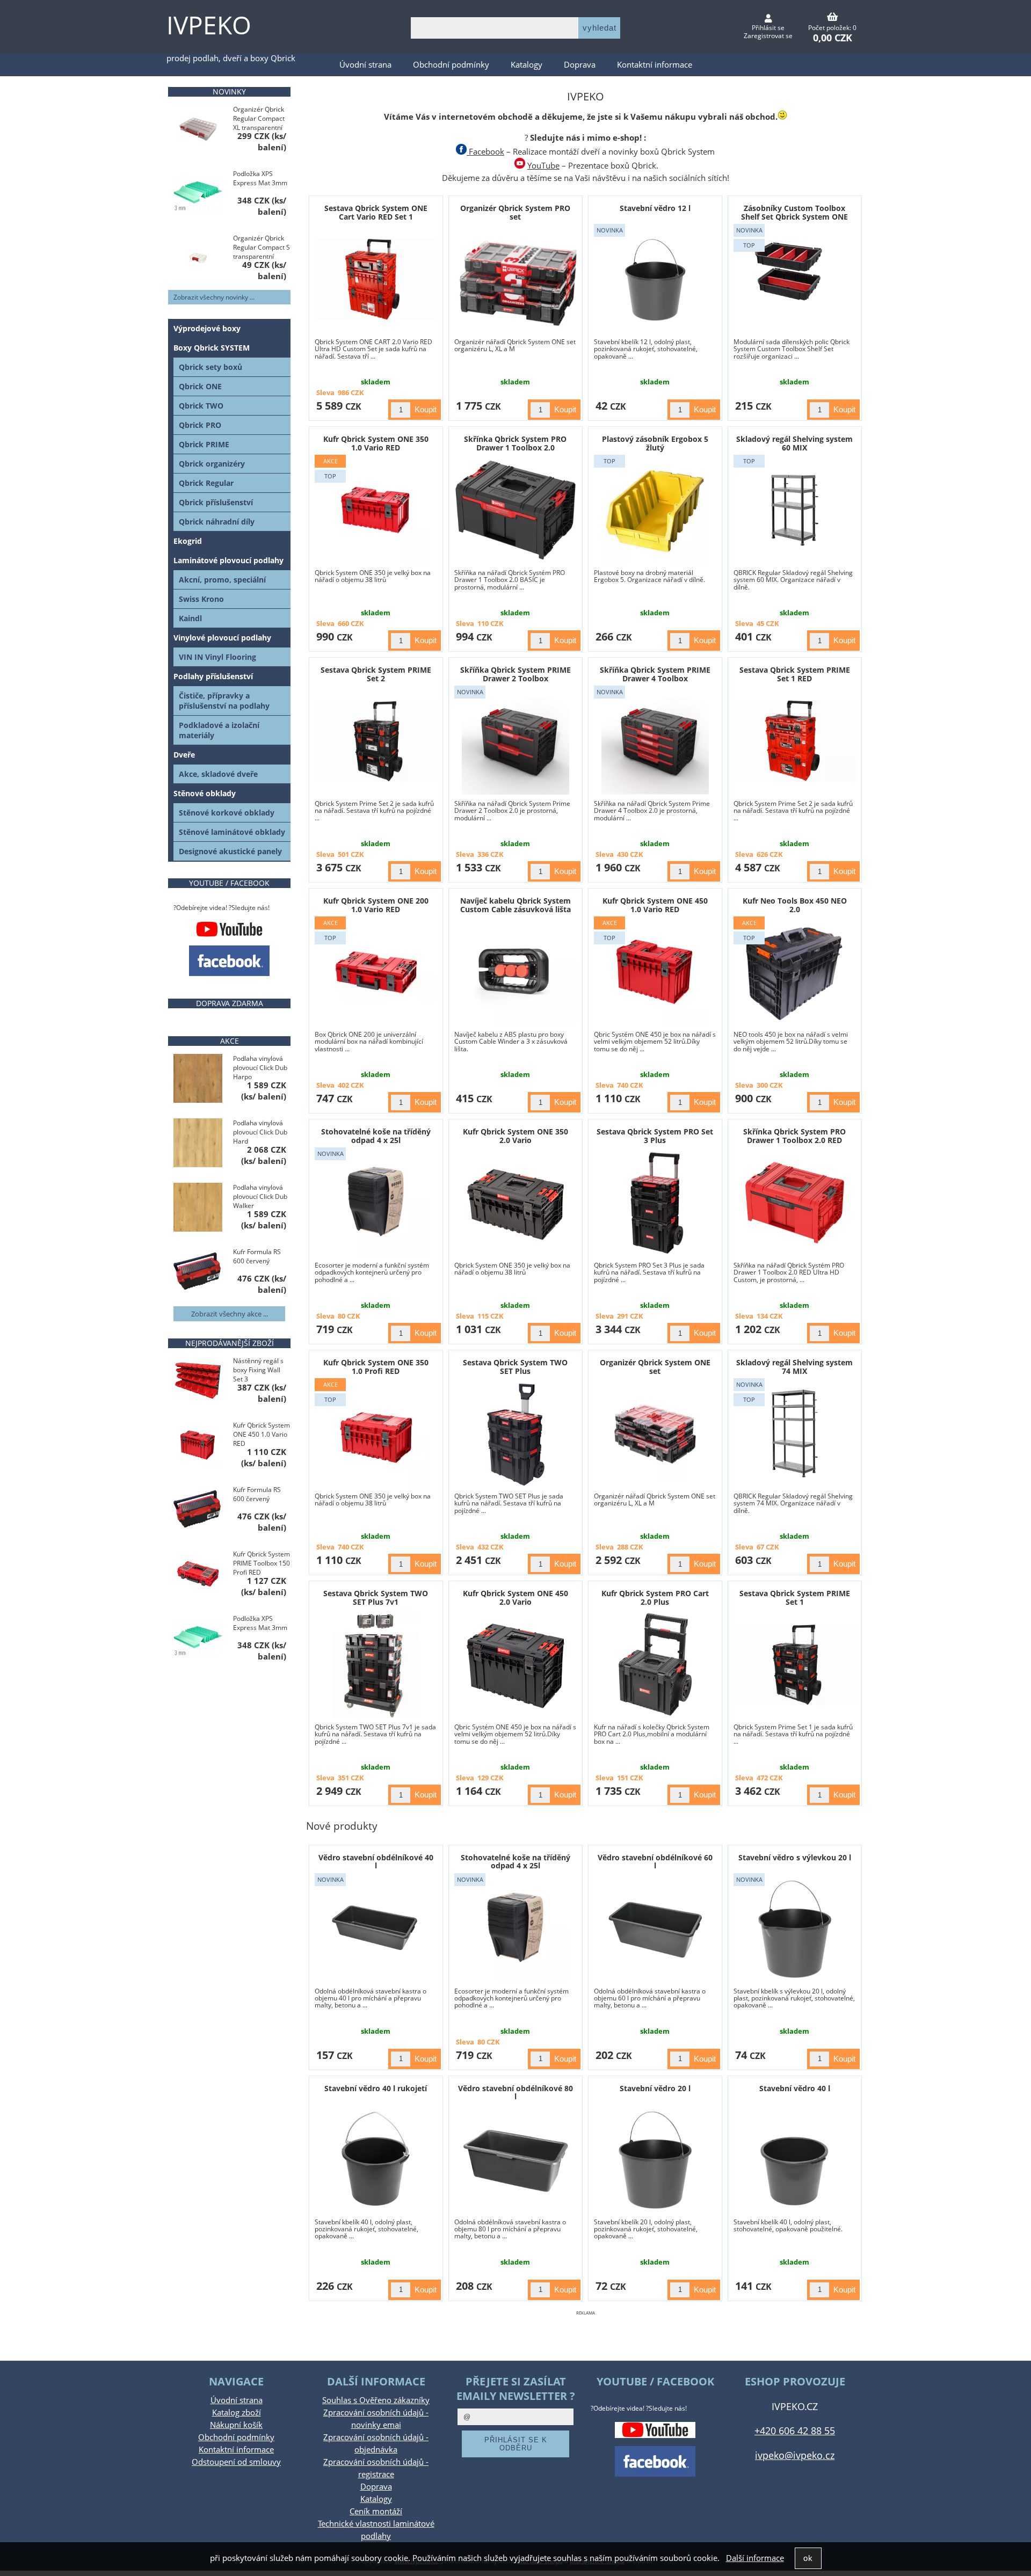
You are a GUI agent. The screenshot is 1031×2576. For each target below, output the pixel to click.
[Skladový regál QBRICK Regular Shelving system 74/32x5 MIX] (795, 1433)
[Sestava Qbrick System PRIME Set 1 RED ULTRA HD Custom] (795, 741)
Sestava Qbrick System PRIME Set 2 (376, 674)
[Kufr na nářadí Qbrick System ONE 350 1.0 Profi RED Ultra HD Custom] (376, 1433)
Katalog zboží (237, 2413)
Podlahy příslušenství (213, 676)
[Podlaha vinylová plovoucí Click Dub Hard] (198, 1144)
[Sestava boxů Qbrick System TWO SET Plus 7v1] (376, 1664)
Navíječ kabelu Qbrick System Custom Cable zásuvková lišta (515, 905)
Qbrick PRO (200, 425)
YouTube (543, 166)
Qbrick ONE (200, 386)
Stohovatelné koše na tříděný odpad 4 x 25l (376, 1136)
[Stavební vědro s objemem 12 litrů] (655, 279)
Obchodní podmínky (451, 65)
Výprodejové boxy (207, 328)
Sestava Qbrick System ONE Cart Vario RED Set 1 (376, 212)
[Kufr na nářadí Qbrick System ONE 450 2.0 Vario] (515, 1664)
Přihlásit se (768, 28)
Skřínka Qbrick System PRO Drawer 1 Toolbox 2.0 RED (794, 1136)
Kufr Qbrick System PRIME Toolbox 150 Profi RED (262, 1563)
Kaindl (190, 618)
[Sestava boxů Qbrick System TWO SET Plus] (516, 1433)
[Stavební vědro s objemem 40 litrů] (795, 2159)
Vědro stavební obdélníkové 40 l (376, 1861)
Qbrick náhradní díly (217, 522)
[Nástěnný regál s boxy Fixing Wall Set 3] (198, 1382)
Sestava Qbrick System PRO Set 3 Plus (655, 1136)
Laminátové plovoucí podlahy (228, 560)
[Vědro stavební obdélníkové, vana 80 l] (515, 2159)
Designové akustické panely (230, 851)
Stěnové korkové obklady (227, 813)
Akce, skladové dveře (218, 774)
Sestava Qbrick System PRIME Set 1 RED (795, 674)
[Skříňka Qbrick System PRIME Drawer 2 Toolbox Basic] (515, 741)
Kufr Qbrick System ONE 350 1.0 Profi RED (376, 1366)
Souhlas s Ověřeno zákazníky (376, 2400)
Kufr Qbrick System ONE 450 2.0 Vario (515, 1597)
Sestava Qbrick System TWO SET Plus (515, 1366)
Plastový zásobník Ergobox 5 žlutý (655, 443)
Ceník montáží (376, 2511)
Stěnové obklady (205, 793)
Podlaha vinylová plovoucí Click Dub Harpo (260, 1068)
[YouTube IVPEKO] (229, 929)
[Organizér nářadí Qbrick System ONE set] (655, 1434)
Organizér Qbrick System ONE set (655, 1366)
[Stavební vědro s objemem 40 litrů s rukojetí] (376, 2159)
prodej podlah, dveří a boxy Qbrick (231, 58)
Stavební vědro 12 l (655, 208)
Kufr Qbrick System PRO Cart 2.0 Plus (655, 1597)
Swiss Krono (201, 599)
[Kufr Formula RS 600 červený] (198, 1273)
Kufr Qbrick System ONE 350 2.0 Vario (515, 1136)
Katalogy (527, 65)
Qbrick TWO (201, 406)
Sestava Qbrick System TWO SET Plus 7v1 (376, 1597)
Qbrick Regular (206, 483)
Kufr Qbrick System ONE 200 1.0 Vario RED (376, 905)
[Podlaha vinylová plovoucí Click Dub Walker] (198, 1208)
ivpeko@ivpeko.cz (795, 2455)
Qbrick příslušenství (216, 502)
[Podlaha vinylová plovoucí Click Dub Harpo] (198, 1079)
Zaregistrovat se (768, 36)
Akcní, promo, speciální (222, 580)
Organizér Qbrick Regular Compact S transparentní (262, 247)
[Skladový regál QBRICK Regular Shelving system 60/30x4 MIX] (795, 510)
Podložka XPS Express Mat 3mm (260, 178)
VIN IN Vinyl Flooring (217, 657)
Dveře (184, 755)
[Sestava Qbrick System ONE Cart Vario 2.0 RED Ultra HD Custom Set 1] (376, 279)
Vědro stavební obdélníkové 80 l (515, 2092)
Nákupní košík (236, 2425)
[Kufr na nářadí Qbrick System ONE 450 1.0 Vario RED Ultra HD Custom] (655, 972)
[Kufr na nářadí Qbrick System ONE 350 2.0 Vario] (515, 1203)
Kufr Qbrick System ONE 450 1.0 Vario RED (655, 905)
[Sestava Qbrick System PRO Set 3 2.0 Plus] (655, 1203)
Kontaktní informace (655, 65)
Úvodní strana (365, 65)
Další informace (755, 2558)
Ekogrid (188, 541)
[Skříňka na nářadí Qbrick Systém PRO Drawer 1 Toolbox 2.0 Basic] (515, 510)
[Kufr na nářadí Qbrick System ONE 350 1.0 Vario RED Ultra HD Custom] (376, 510)
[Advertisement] (586, 2334)
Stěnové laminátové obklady (232, 832)
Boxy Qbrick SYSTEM (212, 348)
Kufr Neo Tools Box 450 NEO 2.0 (795, 905)
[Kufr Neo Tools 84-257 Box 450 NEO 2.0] (795, 972)
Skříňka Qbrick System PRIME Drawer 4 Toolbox (655, 674)
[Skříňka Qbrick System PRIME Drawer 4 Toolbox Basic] (655, 741)
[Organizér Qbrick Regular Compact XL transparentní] (198, 130)
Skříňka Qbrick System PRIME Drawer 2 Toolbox (515, 674)
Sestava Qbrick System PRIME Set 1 (795, 1597)
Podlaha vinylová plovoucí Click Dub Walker (260, 1196)
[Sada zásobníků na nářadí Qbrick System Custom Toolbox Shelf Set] (795, 279)
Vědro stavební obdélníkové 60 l (655, 1861)
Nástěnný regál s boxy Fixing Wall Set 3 (258, 1370)
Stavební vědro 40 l (795, 2088)
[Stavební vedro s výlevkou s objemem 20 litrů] (795, 1929)
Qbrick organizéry (212, 464)
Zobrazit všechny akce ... (230, 1314)
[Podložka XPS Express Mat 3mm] (198, 194)
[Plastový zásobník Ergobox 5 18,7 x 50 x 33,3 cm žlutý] (655, 510)
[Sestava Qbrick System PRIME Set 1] (795, 1664)
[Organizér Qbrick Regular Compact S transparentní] (198, 259)
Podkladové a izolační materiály (219, 730)
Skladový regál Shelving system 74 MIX (794, 1366)
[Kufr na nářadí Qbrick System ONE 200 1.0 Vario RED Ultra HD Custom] (376, 972)
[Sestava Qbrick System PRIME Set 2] (376, 741)
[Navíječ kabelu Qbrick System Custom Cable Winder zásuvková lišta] (515, 972)
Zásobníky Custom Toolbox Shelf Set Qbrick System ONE (794, 212)
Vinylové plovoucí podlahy (222, 638)
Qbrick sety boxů (210, 367)
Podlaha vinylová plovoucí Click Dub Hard (260, 1132)
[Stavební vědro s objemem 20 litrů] (655, 2159)
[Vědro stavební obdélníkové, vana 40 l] (376, 1929)
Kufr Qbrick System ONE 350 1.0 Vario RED (376, 443)
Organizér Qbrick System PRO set (515, 212)
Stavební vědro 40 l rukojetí (376, 2088)
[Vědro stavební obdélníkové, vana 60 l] (655, 1929)
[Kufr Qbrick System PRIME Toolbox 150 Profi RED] (198, 1575)
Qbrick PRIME (204, 444)
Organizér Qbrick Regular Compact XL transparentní (259, 118)
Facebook (485, 152)
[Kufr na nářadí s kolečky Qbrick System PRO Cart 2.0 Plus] (655, 1664)
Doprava (580, 65)
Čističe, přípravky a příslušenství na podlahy (224, 701)
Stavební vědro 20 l (655, 2088)
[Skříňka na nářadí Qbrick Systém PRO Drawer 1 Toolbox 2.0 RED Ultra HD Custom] (795, 1203)
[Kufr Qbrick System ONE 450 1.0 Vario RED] (198, 1446)
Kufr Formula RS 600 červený (257, 1256)
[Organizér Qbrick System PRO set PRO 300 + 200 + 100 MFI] (515, 279)
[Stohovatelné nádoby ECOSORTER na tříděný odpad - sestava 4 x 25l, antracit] (376, 1203)
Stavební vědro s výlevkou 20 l (795, 1857)
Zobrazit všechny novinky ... (214, 297)
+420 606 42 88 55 (795, 2430)
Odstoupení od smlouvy (236, 2462)
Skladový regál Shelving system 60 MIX (794, 443)
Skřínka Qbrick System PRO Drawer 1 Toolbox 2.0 (515, 443)
